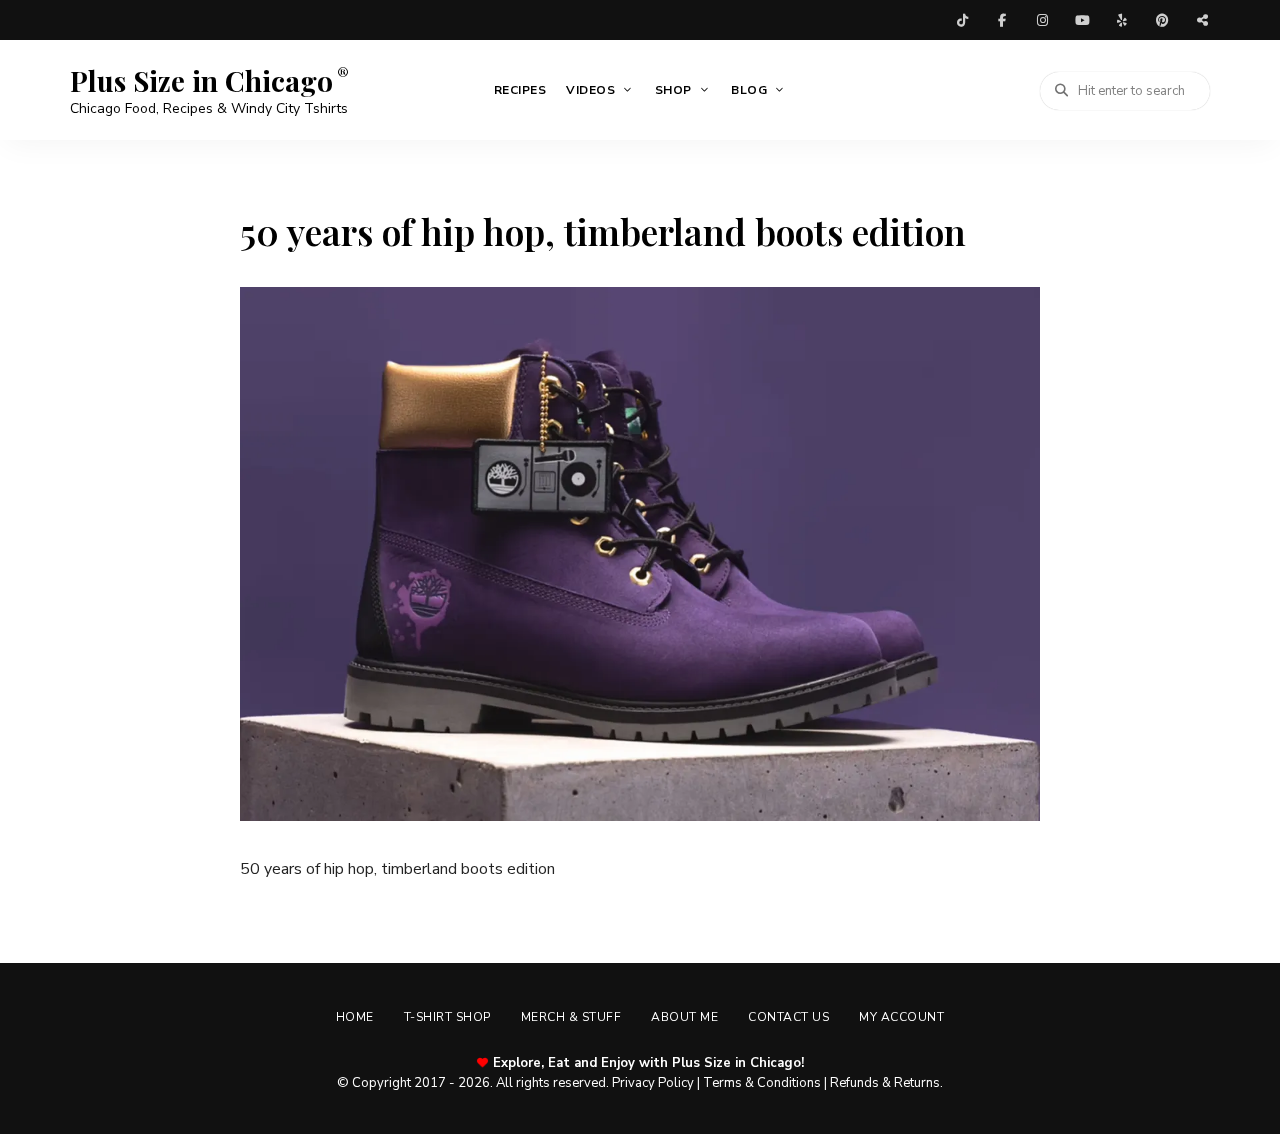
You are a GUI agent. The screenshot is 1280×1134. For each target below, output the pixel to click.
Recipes (520, 90)
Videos (590, 90)
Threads (1202, 20)
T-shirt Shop (447, 1017)
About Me (684, 1017)
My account (901, 1017)
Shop (673, 90)
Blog (749, 90)
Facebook (1002, 20)
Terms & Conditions (762, 1083)
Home (355, 1017)
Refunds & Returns (885, 1083)
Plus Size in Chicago (201, 81)
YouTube (1082, 20)
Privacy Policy (653, 1083)
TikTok (962, 20)
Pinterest (1162, 20)
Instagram (1042, 20)
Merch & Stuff (571, 1017)
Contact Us (788, 1017)
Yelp (1122, 20)
